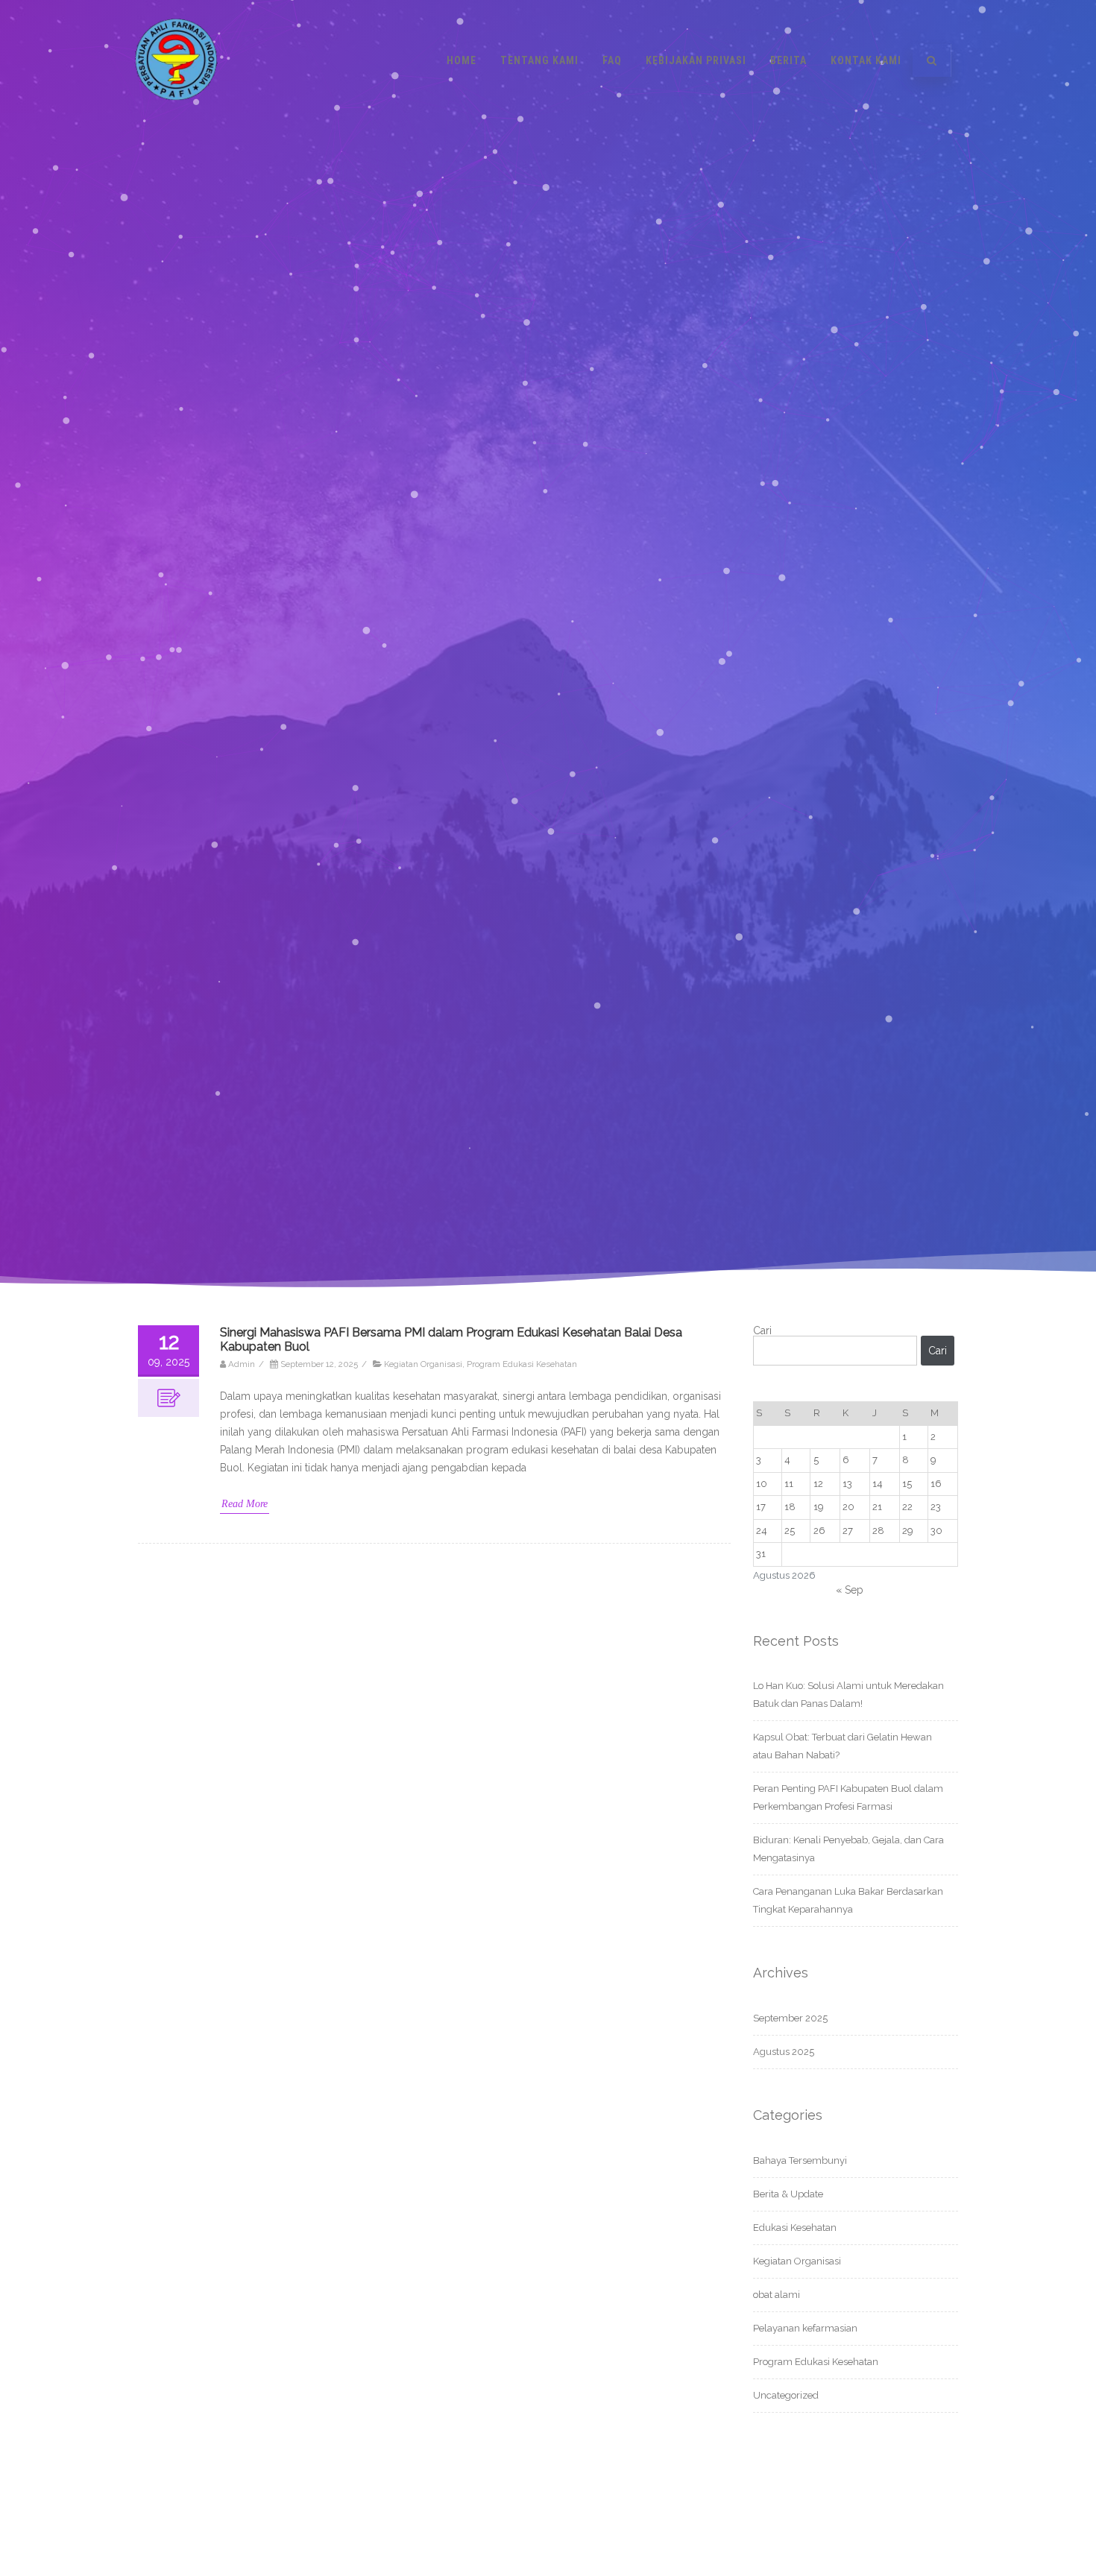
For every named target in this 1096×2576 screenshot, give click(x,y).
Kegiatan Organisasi (423, 1364)
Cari (762, 1330)
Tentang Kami (539, 60)
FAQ (612, 60)
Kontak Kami (866, 60)
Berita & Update (788, 2194)
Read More (245, 1504)
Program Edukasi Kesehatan (522, 1364)
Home (462, 60)
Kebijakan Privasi (696, 60)
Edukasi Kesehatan (795, 2228)
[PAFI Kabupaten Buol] (176, 116)
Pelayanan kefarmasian (805, 2328)
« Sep (850, 1590)
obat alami (777, 2295)
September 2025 (790, 2018)
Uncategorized (786, 2395)
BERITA (788, 60)
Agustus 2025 (784, 2052)
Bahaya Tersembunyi (800, 2160)
